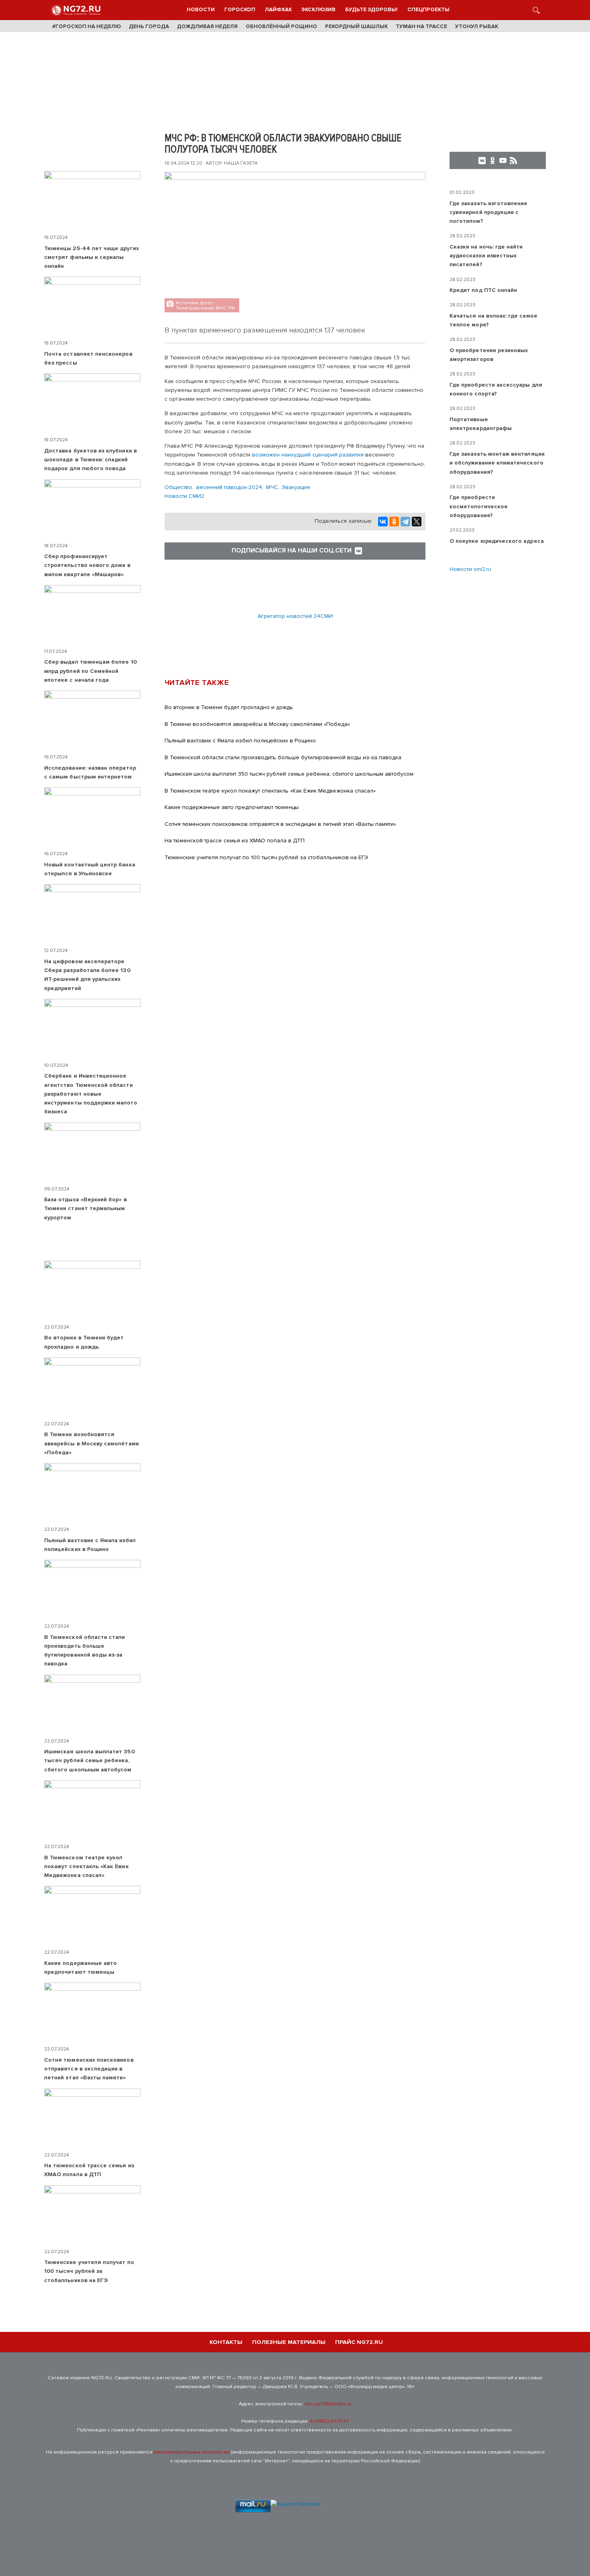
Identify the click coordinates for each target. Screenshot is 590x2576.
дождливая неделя (207, 26)
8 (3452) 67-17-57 (329, 2421)
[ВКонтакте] (383, 522)
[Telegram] (405, 522)
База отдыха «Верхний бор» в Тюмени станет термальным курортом (85, 1209)
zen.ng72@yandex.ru (328, 2404)
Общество (178, 487)
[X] (417, 522)
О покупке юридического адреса (497, 541)
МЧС (272, 487)
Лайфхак (278, 10)
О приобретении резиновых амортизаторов (489, 355)
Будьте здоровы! (371, 10)
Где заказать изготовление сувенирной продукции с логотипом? (489, 212)
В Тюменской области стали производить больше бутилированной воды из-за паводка (283, 757)
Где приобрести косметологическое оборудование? (479, 506)
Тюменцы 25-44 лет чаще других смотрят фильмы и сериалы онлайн (92, 257)
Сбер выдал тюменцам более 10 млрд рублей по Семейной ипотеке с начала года (91, 671)
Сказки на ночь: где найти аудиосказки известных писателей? (486, 256)
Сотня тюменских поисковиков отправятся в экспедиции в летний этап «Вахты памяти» (280, 824)
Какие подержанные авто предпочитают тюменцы (232, 807)
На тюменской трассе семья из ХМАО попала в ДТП (235, 841)
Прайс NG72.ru (359, 2342)
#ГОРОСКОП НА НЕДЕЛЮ (86, 26)
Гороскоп (240, 10)
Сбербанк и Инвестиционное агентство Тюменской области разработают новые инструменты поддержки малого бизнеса (91, 1094)
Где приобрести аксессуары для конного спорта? (496, 389)
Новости (201, 10)
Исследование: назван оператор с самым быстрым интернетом (90, 772)
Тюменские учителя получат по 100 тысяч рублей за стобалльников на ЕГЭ (266, 857)
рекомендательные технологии (192, 2452)
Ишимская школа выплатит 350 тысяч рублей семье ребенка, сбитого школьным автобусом (289, 774)
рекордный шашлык (356, 26)
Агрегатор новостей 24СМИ (295, 616)
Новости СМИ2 (184, 496)
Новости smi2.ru (470, 569)
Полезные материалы (289, 2342)
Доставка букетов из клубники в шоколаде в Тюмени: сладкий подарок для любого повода (91, 460)
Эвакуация (296, 487)
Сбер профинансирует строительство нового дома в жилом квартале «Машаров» (87, 565)
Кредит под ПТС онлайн (483, 290)
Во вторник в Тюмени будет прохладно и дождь (229, 707)
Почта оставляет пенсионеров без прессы (88, 358)
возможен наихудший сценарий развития (309, 455)
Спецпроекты (428, 10)
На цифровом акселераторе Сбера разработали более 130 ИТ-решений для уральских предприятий (87, 975)
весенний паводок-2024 (229, 487)
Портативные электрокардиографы (481, 424)
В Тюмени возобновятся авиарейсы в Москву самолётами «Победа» (257, 724)
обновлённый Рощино (281, 26)
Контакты (226, 2342)
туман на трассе (421, 26)
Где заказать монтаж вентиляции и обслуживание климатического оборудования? (497, 463)
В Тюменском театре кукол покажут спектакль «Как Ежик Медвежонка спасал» (270, 791)
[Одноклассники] (394, 522)
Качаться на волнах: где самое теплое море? (493, 320)
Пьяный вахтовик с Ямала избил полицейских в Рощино (240, 741)
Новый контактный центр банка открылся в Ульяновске (90, 869)
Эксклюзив (318, 10)
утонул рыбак (477, 26)
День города (149, 26)
